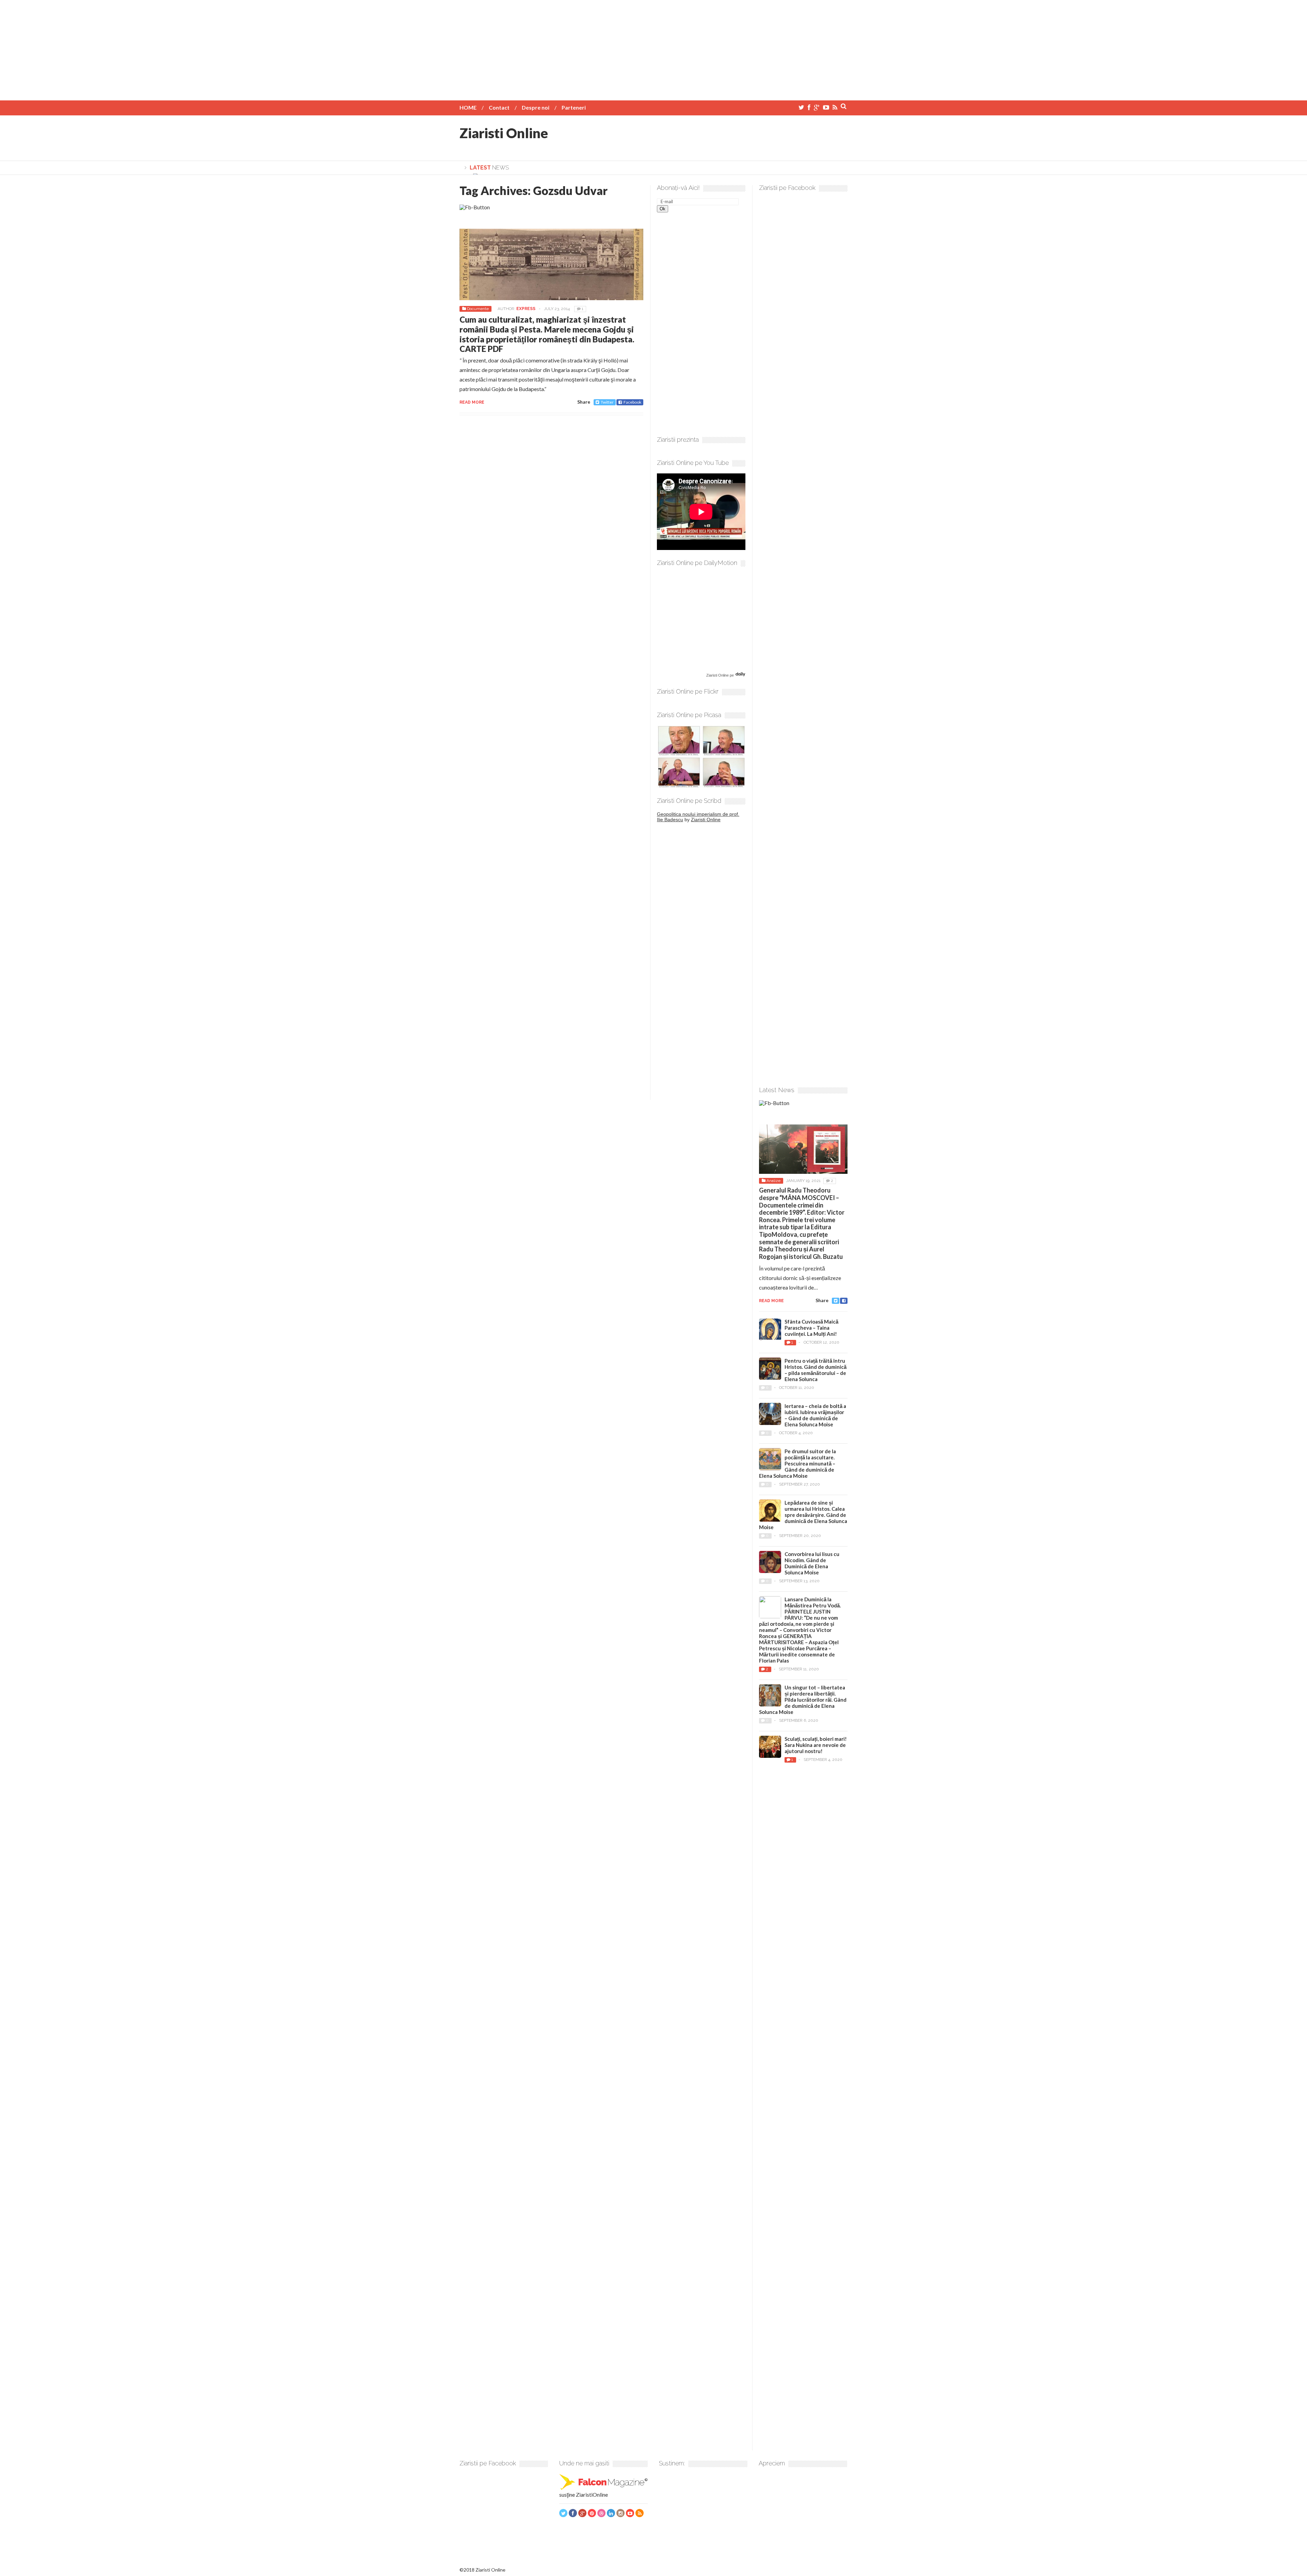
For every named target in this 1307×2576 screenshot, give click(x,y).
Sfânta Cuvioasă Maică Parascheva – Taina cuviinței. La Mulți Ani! (811, 1328)
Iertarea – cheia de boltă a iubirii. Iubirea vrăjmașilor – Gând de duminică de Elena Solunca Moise (815, 1415)
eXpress (526, 309)
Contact (499, 107)
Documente (478, 309)
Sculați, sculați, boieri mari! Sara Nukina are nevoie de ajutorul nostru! (816, 1745)
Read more (472, 402)
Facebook (632, 402)
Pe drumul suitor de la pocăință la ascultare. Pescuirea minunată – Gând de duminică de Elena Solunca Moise (797, 1463)
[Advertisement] (653, 48)
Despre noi (536, 107)
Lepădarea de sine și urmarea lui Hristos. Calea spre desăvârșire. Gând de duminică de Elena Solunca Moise (803, 1515)
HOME (468, 107)
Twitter (607, 402)
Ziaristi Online (504, 133)
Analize (773, 1181)
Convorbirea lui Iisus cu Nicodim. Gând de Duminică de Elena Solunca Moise (812, 1563)
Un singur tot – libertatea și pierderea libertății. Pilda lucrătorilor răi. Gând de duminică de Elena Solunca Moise (803, 1700)
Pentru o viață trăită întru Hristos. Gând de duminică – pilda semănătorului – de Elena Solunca (816, 1370)
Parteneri (574, 107)
